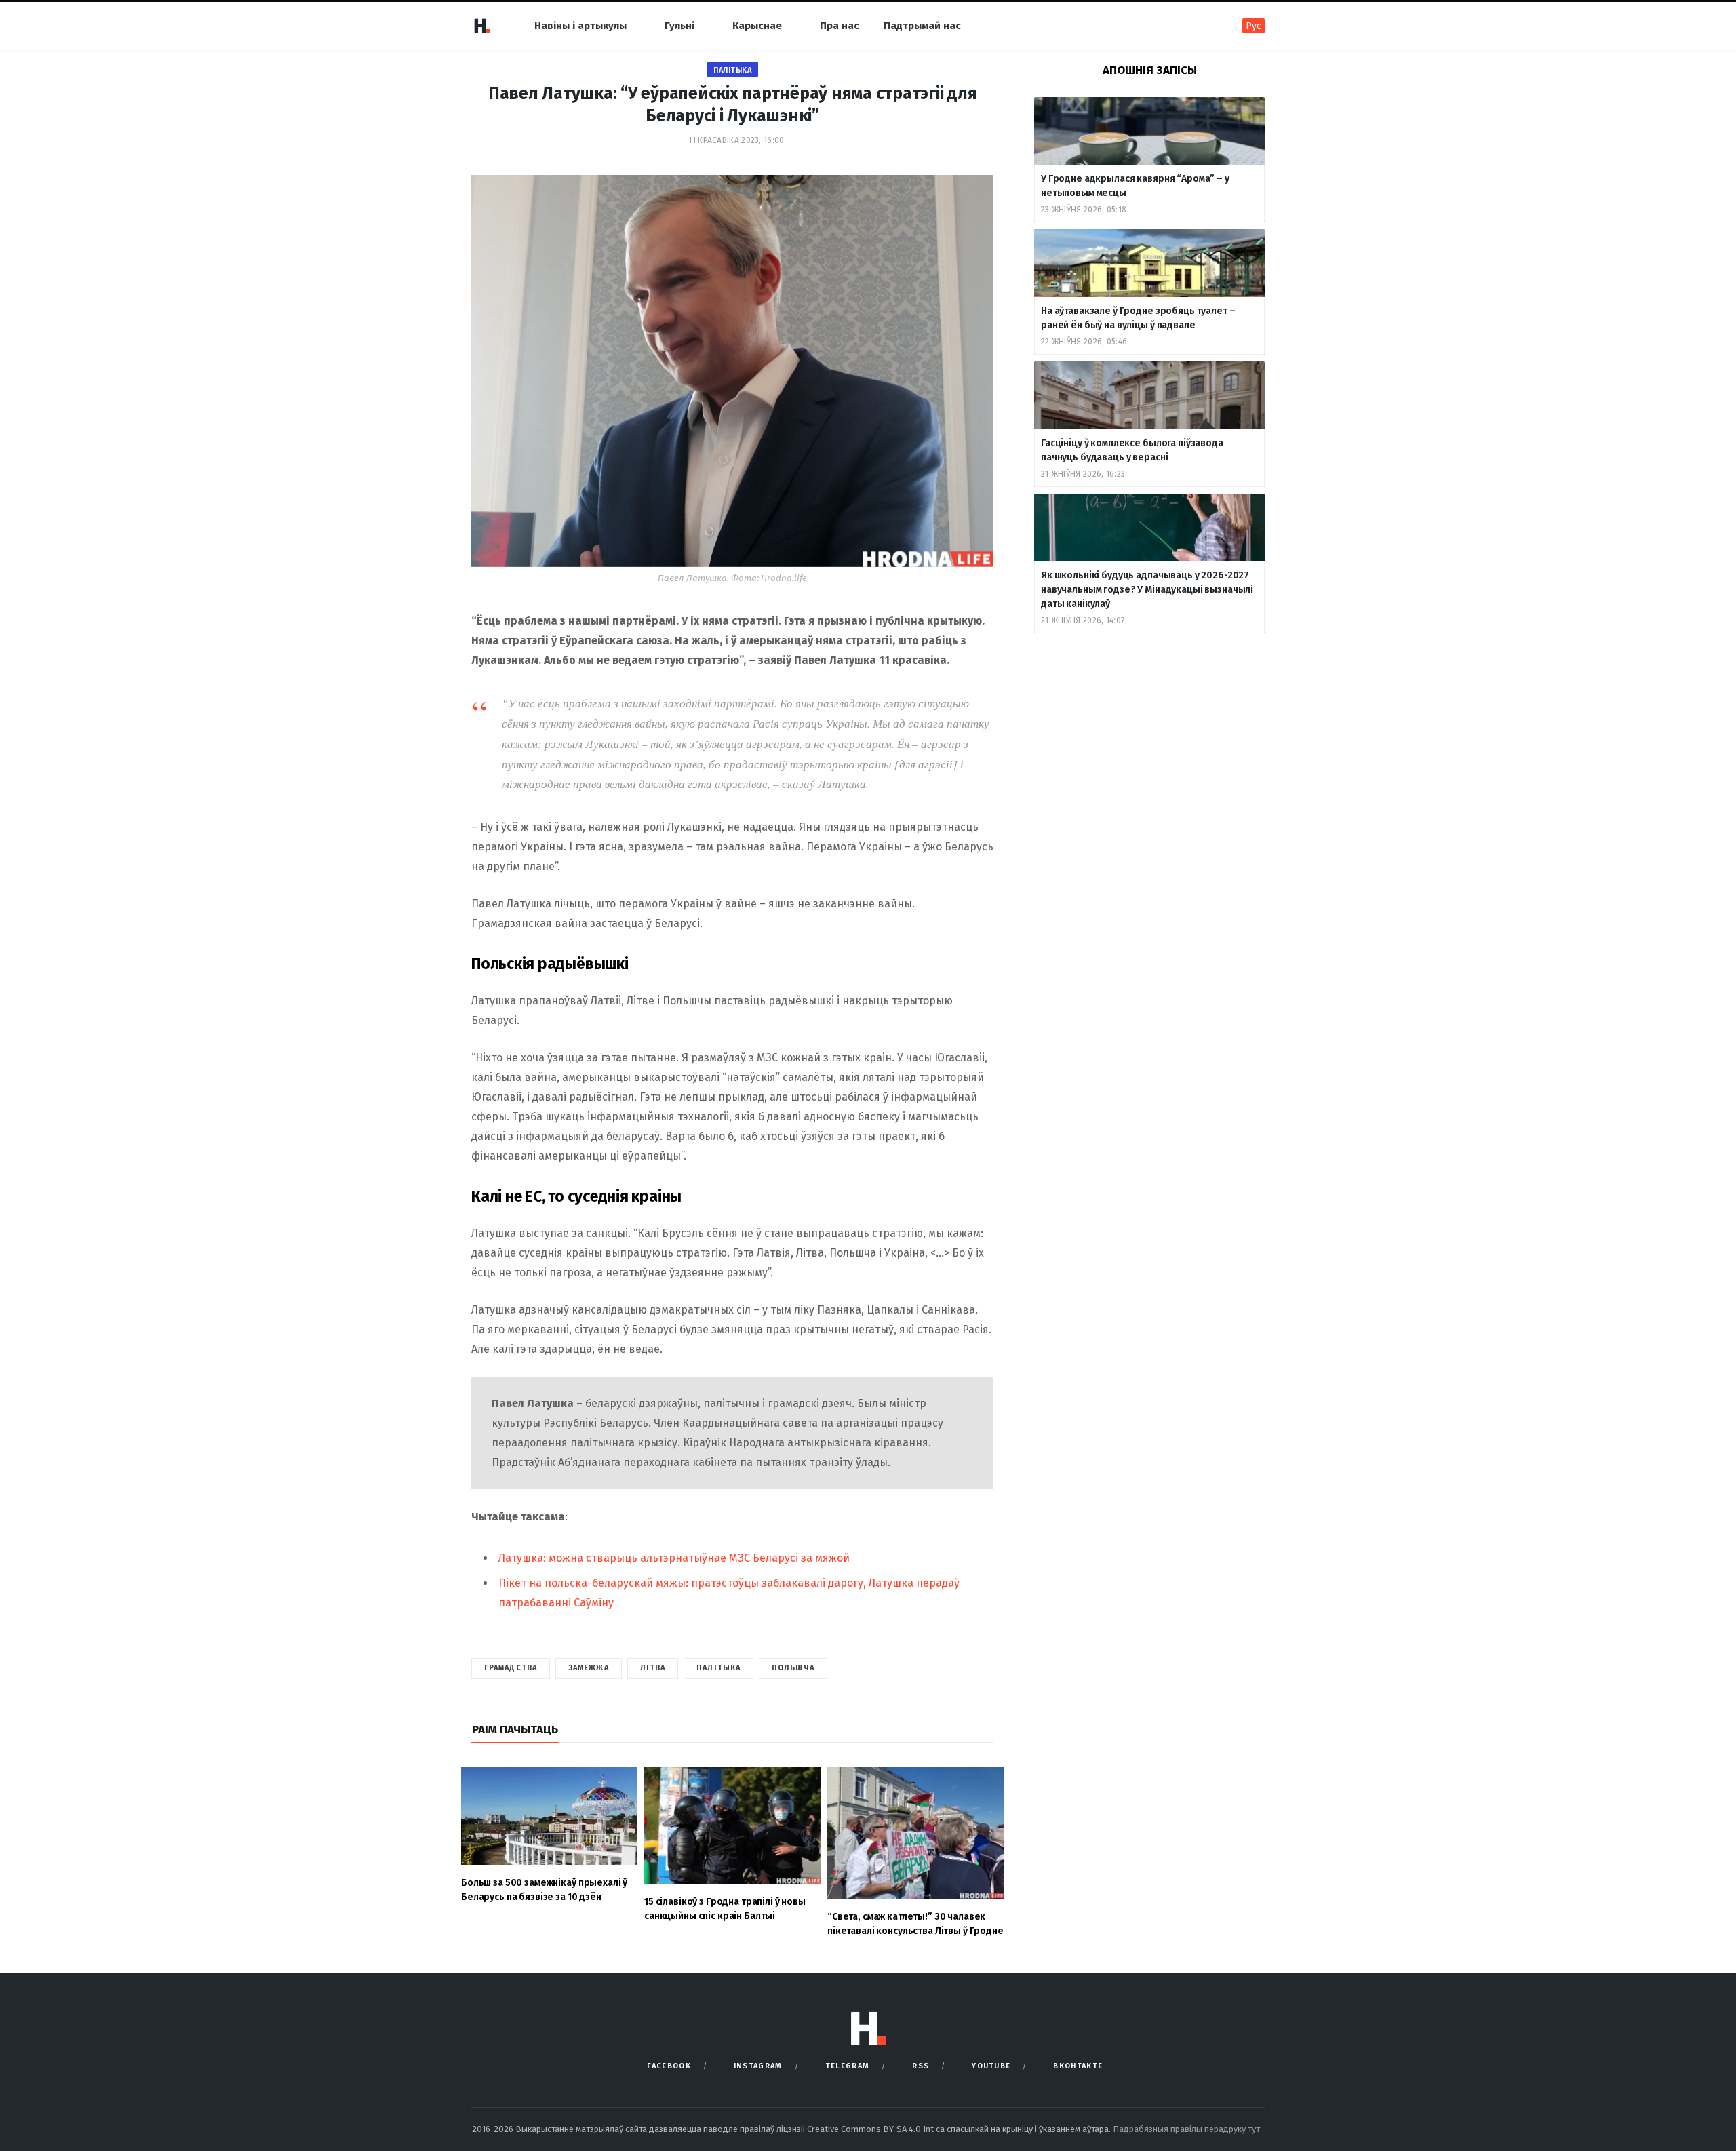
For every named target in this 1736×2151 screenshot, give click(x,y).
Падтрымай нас (922, 26)
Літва (653, 1668)
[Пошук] (1214, 25)
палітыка (718, 1668)
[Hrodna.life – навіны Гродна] (481, 26)
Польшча (793, 1668)
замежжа (589, 1668)
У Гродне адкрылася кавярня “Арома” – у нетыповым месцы (1135, 186)
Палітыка (732, 70)
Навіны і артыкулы (580, 26)
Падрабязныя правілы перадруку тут (1187, 2129)
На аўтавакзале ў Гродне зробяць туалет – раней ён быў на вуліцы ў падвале (1138, 318)
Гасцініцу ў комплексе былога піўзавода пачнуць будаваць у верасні (1132, 450)
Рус (1254, 26)
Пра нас (840, 26)
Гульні (679, 26)
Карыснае (757, 26)
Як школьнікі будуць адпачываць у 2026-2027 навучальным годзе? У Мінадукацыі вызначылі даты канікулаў (1147, 590)
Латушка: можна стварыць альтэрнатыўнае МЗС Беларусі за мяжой (674, 1558)
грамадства (511, 1668)
